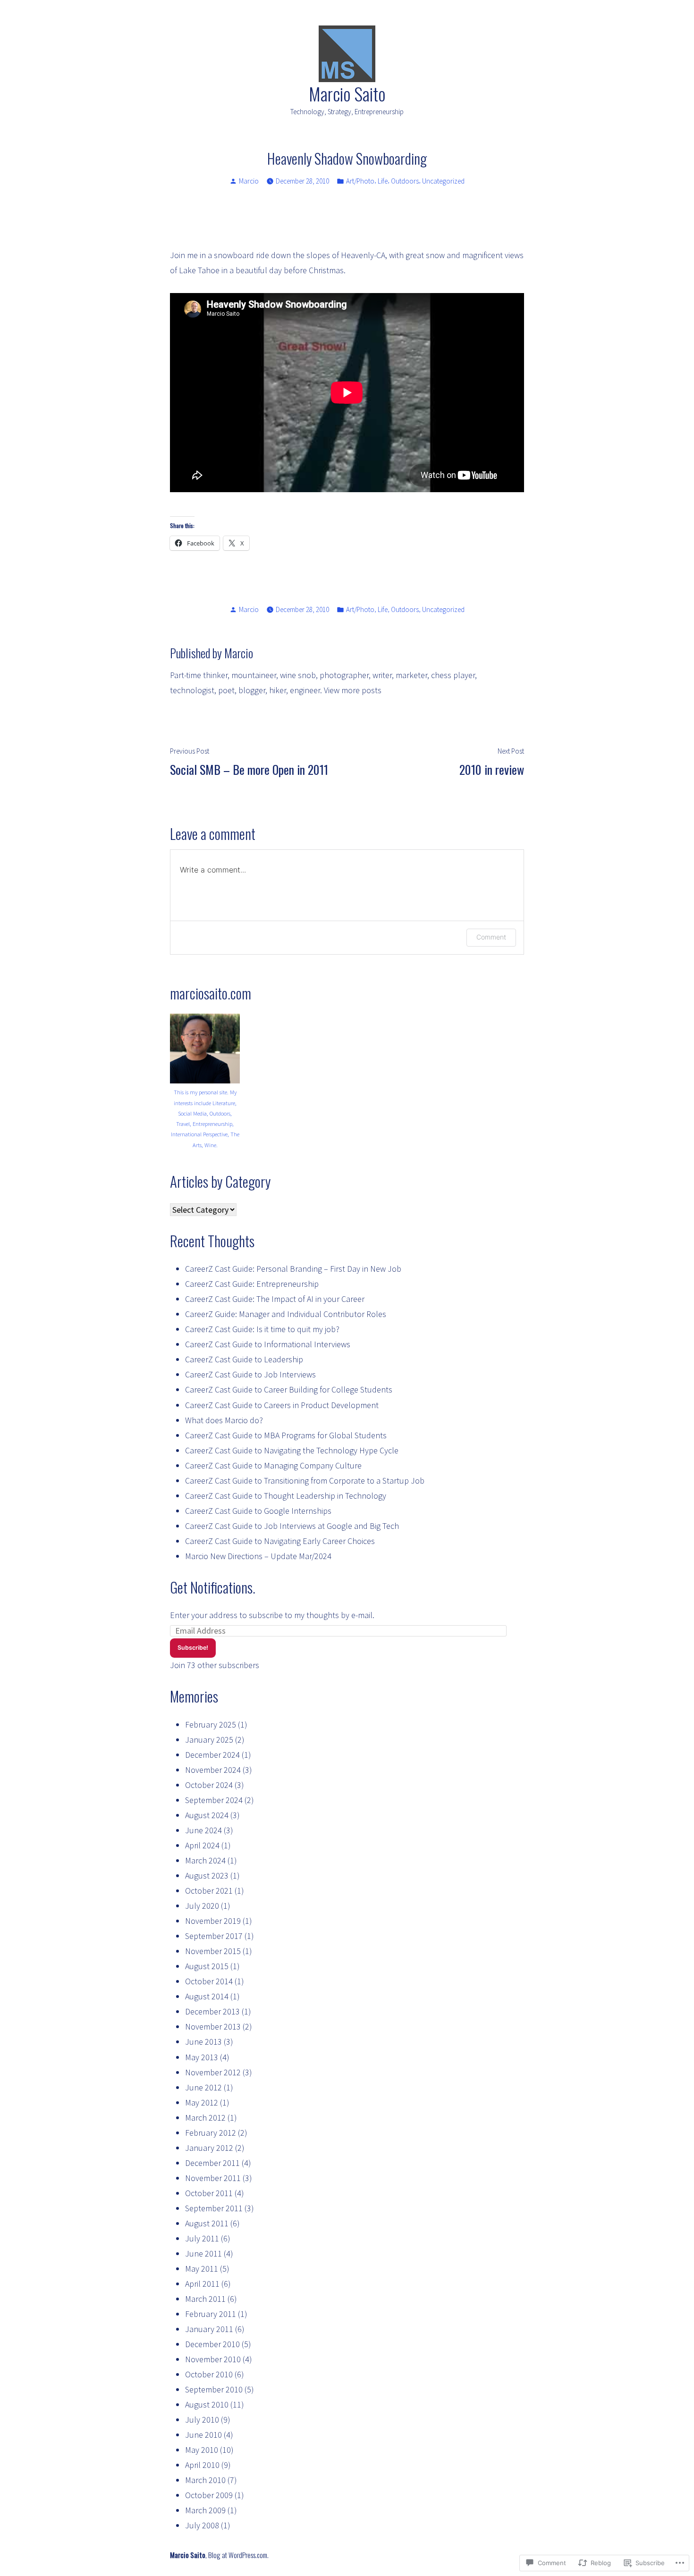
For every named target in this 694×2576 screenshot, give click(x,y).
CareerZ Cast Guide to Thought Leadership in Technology (286, 1496)
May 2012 (202, 2102)
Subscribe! (193, 1648)
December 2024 (212, 1755)
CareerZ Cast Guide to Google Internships (258, 1511)
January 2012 (209, 2148)
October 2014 (209, 1981)
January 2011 (209, 2329)
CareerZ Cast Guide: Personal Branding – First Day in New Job (293, 1269)
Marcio (249, 181)
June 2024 (203, 1830)
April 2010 (202, 2465)
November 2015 (213, 1951)
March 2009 (205, 2510)
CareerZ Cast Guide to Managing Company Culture (273, 1465)
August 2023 (207, 1875)
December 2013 (212, 2011)
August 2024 (207, 1815)
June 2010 (203, 2435)
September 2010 (214, 2389)
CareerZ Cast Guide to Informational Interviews (268, 1344)
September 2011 (214, 2208)
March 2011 (205, 2299)
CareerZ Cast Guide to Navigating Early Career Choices (280, 1541)
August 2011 (207, 2223)
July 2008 (202, 2525)
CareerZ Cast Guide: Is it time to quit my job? (262, 1329)
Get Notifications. (213, 1587)
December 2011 (212, 2163)
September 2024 (214, 1800)
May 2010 (202, 2450)
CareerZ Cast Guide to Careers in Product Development (282, 1405)
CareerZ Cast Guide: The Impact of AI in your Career (275, 1299)
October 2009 (209, 2495)
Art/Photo (360, 181)
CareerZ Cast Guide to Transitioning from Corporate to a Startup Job (305, 1481)
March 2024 (205, 1860)
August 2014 (207, 1996)
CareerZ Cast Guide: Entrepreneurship (252, 1284)
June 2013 (203, 2042)
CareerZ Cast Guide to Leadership (244, 1359)
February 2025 (211, 1724)
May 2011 (202, 2269)
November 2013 (213, 2026)
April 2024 (202, 1845)
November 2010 (213, 2359)
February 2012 (211, 2133)
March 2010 (205, 2480)
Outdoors (405, 181)
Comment (491, 937)
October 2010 (209, 2374)
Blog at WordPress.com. (238, 2555)
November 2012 (213, 2072)
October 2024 (209, 1785)
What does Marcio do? (224, 1420)
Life (383, 181)
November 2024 (213, 1770)
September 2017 (214, 1936)
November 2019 (213, 1921)
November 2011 (213, 2178)
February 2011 (211, 2314)
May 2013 (202, 2057)
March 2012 (205, 2118)
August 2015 (207, 1966)
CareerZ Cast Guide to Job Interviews (250, 1374)
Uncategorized (443, 181)
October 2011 (209, 2193)
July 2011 (202, 2238)
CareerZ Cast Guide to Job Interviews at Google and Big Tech (292, 1526)
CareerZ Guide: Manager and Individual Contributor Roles (286, 1314)
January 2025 (209, 1740)
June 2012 (203, 2087)
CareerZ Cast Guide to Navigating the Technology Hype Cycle (292, 1450)
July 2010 (202, 2420)
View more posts (353, 690)
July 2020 (202, 1906)
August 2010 (207, 2404)
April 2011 (202, 2284)
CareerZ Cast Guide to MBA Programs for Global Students (286, 1435)
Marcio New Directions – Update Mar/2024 (258, 1556)
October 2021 (209, 1891)
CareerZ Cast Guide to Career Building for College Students (289, 1389)
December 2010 (212, 2344)
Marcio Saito (347, 93)
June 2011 (203, 2253)
